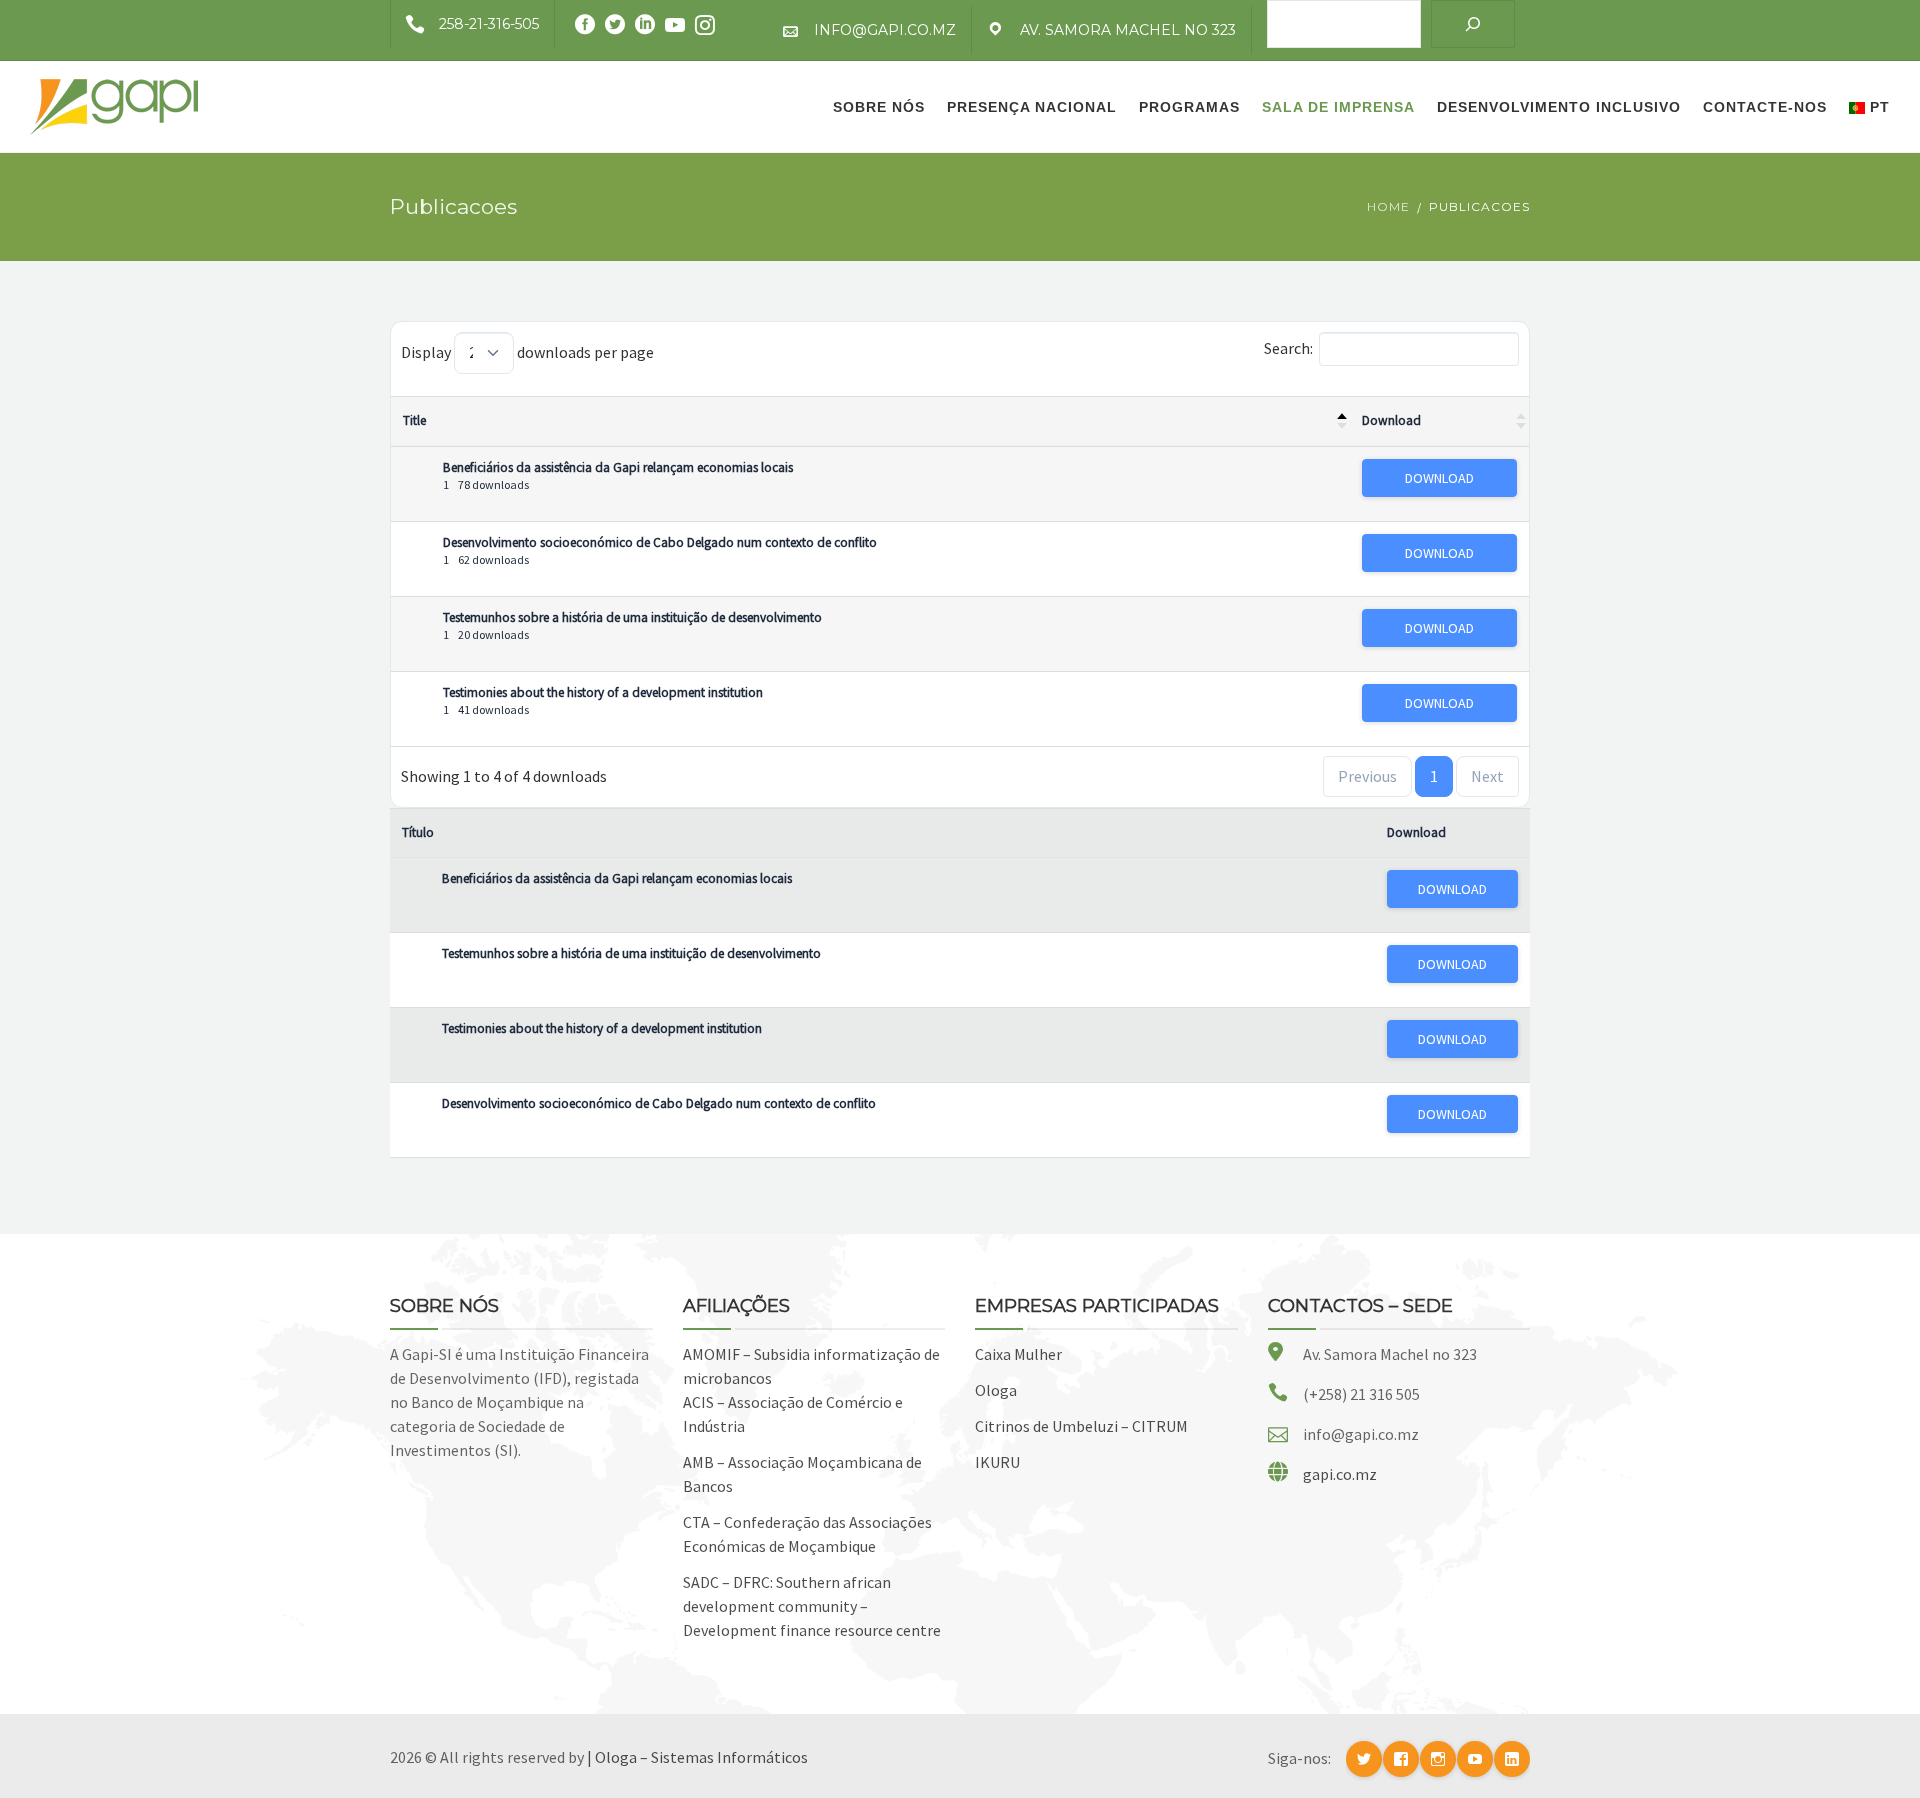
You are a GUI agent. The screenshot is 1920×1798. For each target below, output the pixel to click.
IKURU (997, 1462)
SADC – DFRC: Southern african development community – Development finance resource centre (812, 1606)
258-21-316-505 (489, 24)
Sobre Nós (879, 107)
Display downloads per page (527, 352)
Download (1391, 420)
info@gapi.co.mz (885, 30)
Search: (1288, 348)
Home (1388, 206)
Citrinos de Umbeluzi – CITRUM (1081, 1426)
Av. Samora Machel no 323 (1128, 30)
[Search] (1473, 24)
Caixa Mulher (1018, 1354)
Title (414, 420)
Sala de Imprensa (1338, 107)
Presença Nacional (1032, 107)
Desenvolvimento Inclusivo (1559, 107)
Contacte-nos (1765, 107)
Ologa (996, 1390)
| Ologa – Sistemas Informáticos (697, 1757)
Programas (1189, 107)
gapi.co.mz (1340, 1474)
